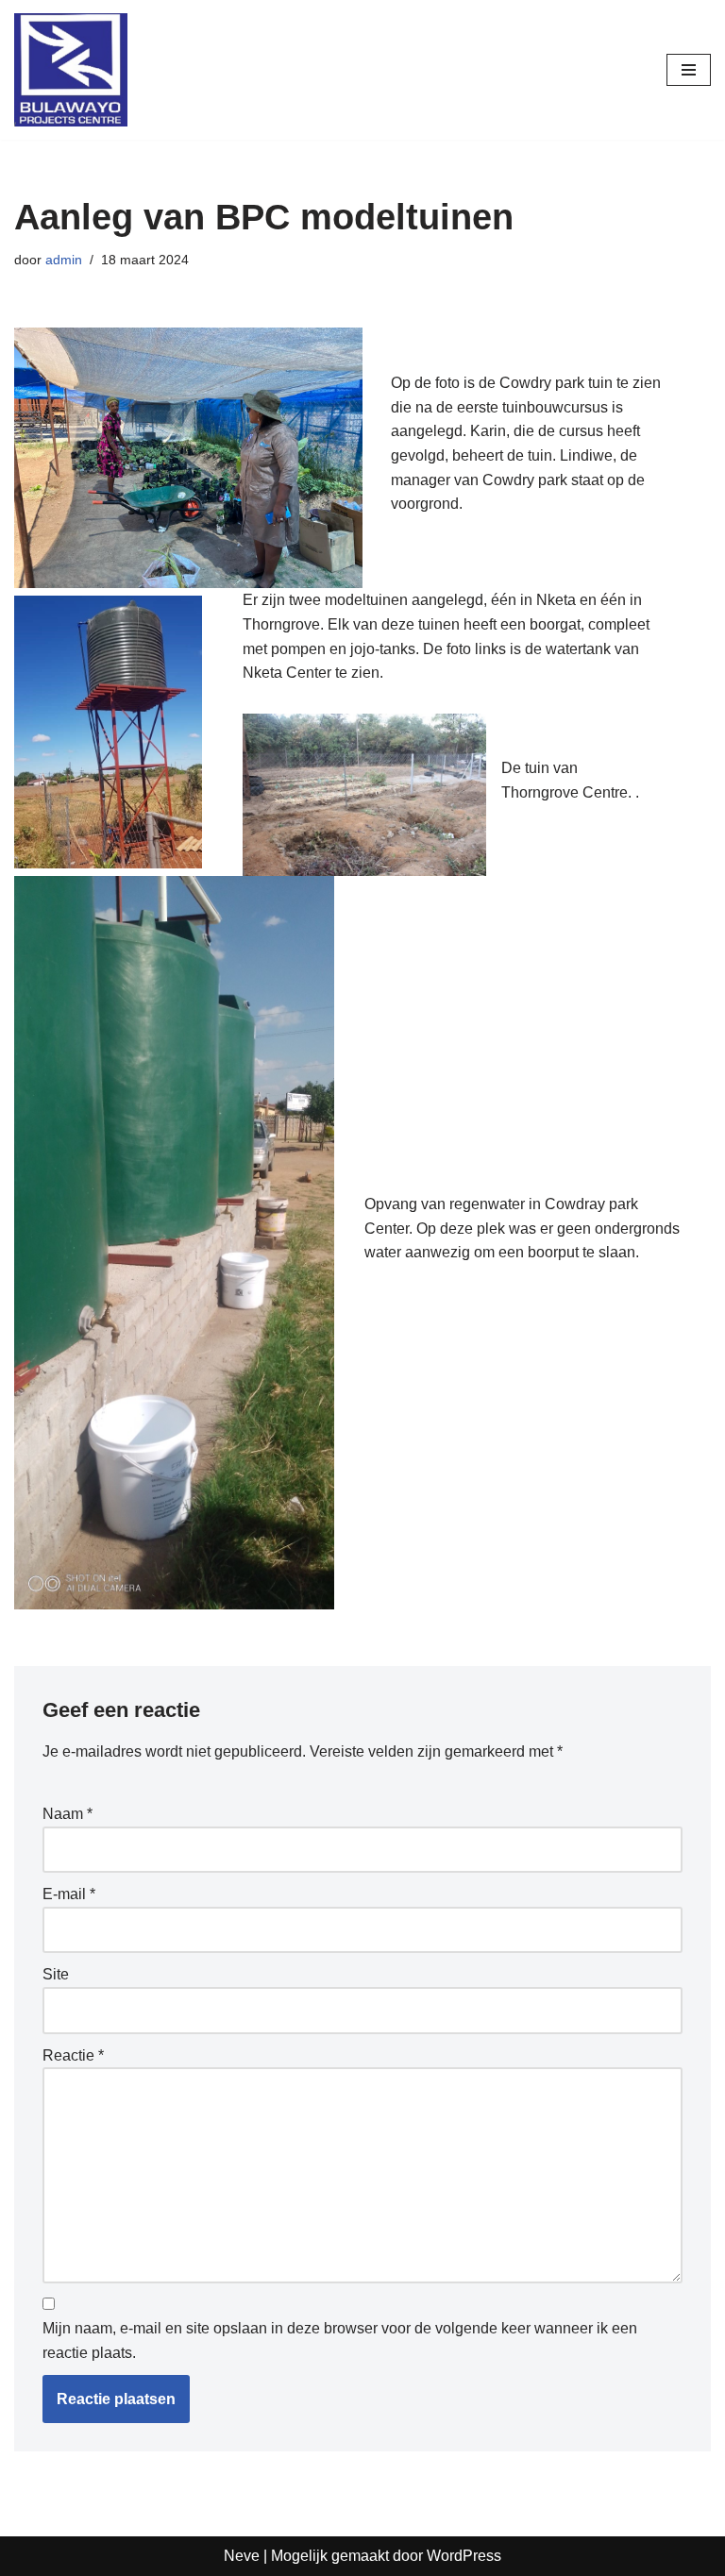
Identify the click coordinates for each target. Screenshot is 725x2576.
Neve (242, 2556)
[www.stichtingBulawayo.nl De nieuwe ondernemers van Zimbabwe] (71, 70)
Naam (67, 1814)
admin (64, 260)
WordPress (464, 2556)
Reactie (73, 2055)
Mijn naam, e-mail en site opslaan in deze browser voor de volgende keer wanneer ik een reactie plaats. (340, 2340)
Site (56, 1974)
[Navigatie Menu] (689, 70)
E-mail (69, 1894)
